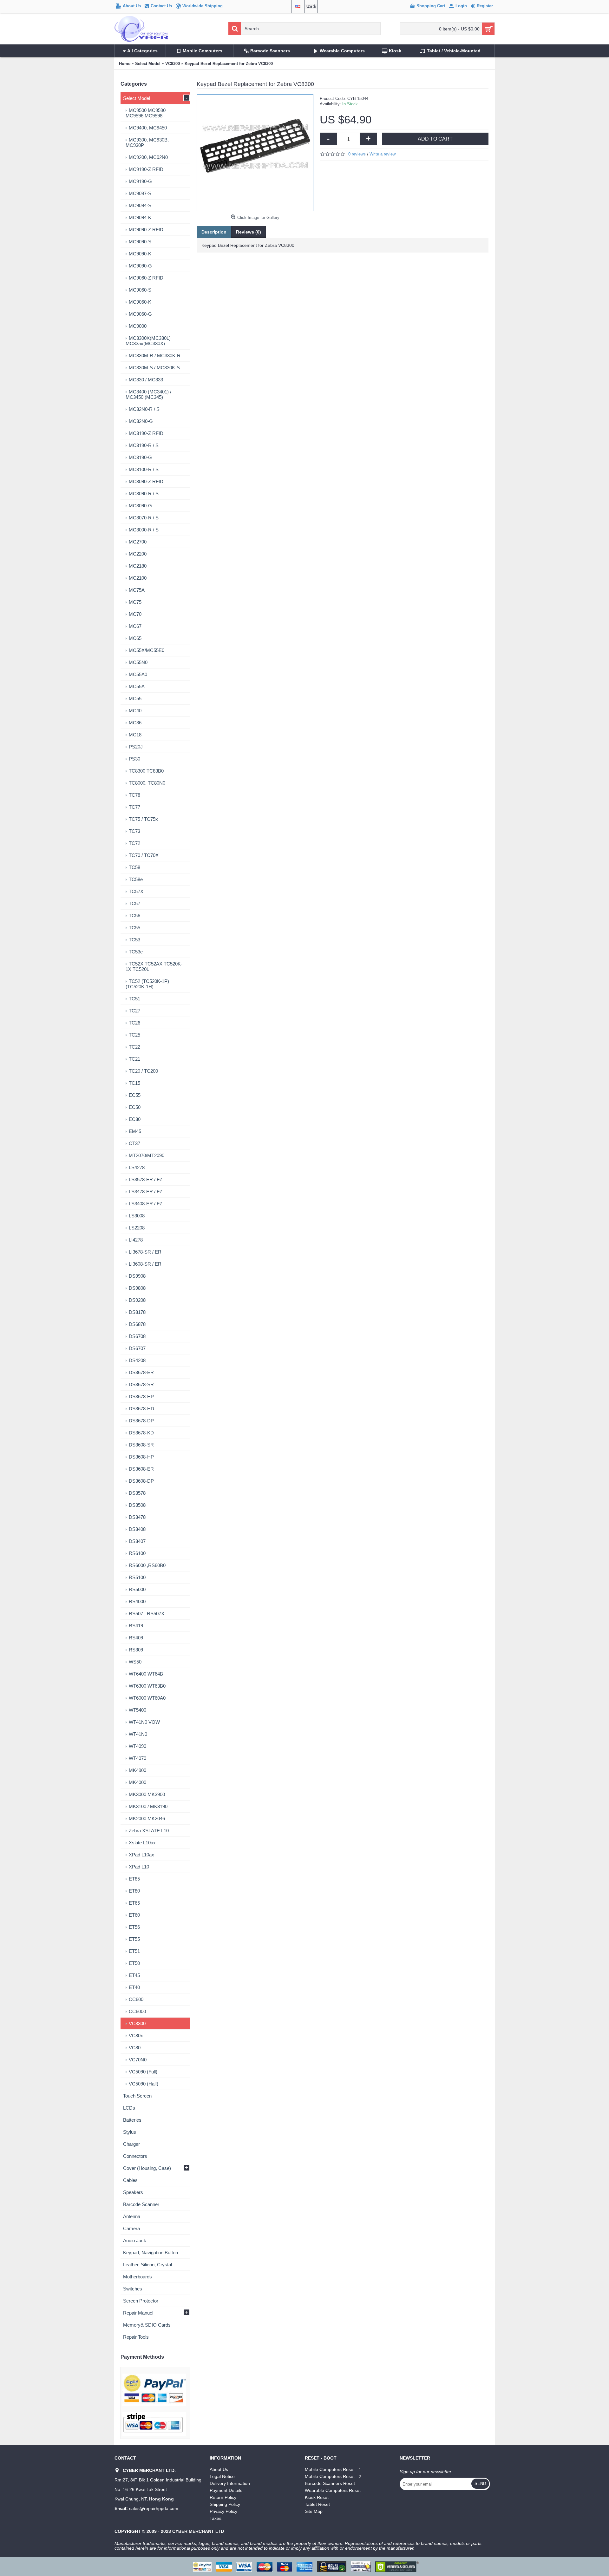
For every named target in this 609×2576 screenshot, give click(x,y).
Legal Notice (222, 2476)
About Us (219, 2469)
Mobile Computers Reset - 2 (333, 2476)
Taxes (216, 2518)
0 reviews (357, 154)
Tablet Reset (317, 2504)
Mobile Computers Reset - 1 (333, 2469)
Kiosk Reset (317, 2497)
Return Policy (223, 2497)
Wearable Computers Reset (333, 2490)
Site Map (314, 2511)
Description (214, 232)
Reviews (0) (249, 232)
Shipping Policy (225, 2504)
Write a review (383, 154)
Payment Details (226, 2490)
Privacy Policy (223, 2511)
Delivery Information (230, 2483)
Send (480, 2484)
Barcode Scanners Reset (330, 2483)
